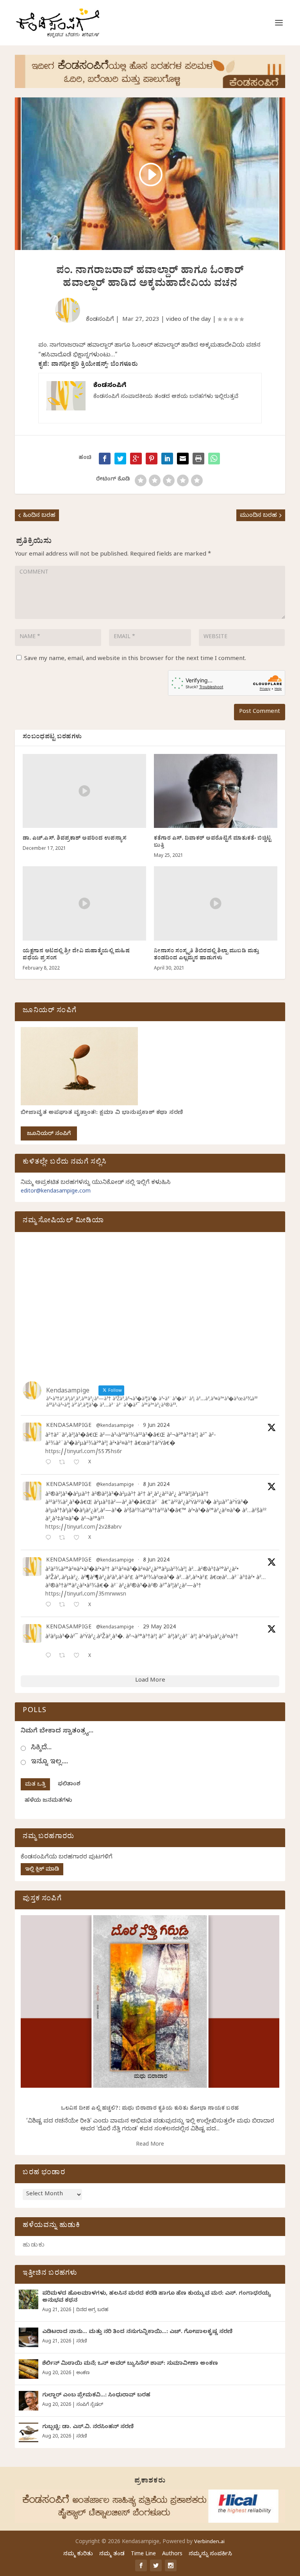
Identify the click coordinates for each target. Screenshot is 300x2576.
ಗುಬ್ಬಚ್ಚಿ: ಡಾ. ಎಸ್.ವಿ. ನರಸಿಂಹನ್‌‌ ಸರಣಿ (88, 2428)
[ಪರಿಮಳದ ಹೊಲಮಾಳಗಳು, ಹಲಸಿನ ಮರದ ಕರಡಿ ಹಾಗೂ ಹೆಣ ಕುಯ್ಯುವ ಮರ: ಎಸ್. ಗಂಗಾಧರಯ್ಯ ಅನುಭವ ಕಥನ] (29, 2299)
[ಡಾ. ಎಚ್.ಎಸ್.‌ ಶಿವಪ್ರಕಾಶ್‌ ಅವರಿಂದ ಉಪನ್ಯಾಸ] (84, 791)
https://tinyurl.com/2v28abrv (83, 1528)
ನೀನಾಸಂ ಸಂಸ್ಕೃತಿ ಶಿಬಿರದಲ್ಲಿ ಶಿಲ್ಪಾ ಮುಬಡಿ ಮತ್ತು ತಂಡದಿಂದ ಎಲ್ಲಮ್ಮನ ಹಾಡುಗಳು (207, 955)
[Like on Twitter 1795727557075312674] (79, 1656)
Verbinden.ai (209, 2542)
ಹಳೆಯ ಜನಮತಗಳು (48, 1801)
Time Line (143, 2555)
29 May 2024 (159, 1628)
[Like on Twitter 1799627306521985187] (79, 1463)
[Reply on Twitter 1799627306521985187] (50, 1463)
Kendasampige (69, 1427)
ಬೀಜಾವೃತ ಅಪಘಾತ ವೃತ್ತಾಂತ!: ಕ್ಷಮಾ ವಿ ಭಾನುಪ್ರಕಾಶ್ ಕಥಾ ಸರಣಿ (102, 1113)
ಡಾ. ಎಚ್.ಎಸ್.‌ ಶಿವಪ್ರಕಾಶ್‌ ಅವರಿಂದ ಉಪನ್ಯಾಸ (75, 839)
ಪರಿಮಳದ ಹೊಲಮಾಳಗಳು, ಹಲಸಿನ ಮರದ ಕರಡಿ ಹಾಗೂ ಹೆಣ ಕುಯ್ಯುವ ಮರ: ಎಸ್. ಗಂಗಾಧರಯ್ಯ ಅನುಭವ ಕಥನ (157, 2298)
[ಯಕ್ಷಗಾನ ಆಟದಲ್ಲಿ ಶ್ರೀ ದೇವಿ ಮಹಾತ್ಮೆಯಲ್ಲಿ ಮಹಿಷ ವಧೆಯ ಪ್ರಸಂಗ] (84, 903)
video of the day (188, 320)
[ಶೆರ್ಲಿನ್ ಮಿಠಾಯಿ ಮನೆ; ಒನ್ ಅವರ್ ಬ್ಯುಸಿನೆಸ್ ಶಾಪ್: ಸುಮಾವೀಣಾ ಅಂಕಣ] (29, 2369)
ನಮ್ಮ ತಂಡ (112, 2555)
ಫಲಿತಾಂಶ (69, 1785)
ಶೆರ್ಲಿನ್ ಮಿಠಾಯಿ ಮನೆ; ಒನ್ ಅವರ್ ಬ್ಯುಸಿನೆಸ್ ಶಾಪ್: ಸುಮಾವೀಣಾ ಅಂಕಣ (130, 2364)
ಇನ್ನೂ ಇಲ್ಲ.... (49, 1762)
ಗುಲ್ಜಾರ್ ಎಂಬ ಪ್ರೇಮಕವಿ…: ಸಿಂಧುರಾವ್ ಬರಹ (96, 2396)
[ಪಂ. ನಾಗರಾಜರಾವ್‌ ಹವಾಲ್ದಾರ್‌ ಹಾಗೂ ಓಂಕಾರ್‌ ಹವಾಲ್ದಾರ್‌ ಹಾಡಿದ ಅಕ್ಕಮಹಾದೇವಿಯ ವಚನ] (214, 459)
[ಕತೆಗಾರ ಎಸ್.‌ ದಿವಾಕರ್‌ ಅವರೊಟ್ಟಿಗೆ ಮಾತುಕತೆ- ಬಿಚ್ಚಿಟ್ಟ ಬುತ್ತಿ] (216, 791)
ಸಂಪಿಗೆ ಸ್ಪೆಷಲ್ (90, 2405)
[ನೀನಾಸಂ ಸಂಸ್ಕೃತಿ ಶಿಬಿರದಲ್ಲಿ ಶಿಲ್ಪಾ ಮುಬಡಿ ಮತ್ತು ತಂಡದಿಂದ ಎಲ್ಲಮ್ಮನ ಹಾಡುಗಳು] (216, 903)
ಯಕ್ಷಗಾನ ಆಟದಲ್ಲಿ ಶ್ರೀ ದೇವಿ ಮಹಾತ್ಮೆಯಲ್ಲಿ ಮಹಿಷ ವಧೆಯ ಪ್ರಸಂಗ (76, 955)
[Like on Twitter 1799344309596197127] (79, 1539)
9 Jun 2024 (156, 1426)
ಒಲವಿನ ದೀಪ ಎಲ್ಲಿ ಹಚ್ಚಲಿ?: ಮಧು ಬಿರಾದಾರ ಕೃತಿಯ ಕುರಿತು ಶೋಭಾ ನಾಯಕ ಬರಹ (150, 2109)
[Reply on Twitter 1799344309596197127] (50, 1539)
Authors (172, 2555)
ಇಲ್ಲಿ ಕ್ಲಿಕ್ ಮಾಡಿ (42, 1870)
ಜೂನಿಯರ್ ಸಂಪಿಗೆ (49, 1134)
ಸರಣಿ (81, 2342)
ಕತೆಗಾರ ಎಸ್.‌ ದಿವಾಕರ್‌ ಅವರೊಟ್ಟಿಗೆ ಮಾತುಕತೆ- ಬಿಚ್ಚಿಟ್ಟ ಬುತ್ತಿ (213, 843)
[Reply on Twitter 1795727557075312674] (50, 1656)
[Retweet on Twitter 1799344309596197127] (64, 1539)
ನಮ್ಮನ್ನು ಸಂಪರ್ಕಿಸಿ (210, 2555)
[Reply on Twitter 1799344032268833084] (50, 1606)
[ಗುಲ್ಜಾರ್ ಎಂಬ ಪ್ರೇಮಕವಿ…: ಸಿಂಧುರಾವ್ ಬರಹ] (29, 2401)
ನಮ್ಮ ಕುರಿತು (78, 2555)
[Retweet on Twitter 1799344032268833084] (64, 1606)
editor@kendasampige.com (56, 1192)
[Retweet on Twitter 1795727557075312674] (64, 1656)
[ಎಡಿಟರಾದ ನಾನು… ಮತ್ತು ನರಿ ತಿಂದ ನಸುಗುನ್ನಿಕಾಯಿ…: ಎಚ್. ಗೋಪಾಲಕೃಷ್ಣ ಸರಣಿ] (29, 2337)
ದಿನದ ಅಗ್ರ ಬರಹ (92, 2310)
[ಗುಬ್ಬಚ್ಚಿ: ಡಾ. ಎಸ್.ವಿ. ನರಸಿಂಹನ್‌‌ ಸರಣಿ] (29, 2432)
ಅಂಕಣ (83, 2373)
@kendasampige (115, 1426)
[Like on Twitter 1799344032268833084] (79, 1606)
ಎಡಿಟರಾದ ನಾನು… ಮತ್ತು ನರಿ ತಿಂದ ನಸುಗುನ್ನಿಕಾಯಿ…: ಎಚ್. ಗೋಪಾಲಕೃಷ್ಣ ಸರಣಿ (137, 2332)
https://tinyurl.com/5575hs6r (84, 1453)
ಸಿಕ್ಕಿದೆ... (41, 1748)
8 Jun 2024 (156, 1485)
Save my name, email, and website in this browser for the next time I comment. (135, 659)
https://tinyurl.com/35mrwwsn (86, 1595)
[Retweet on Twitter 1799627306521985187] (64, 1463)
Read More (150, 2145)
